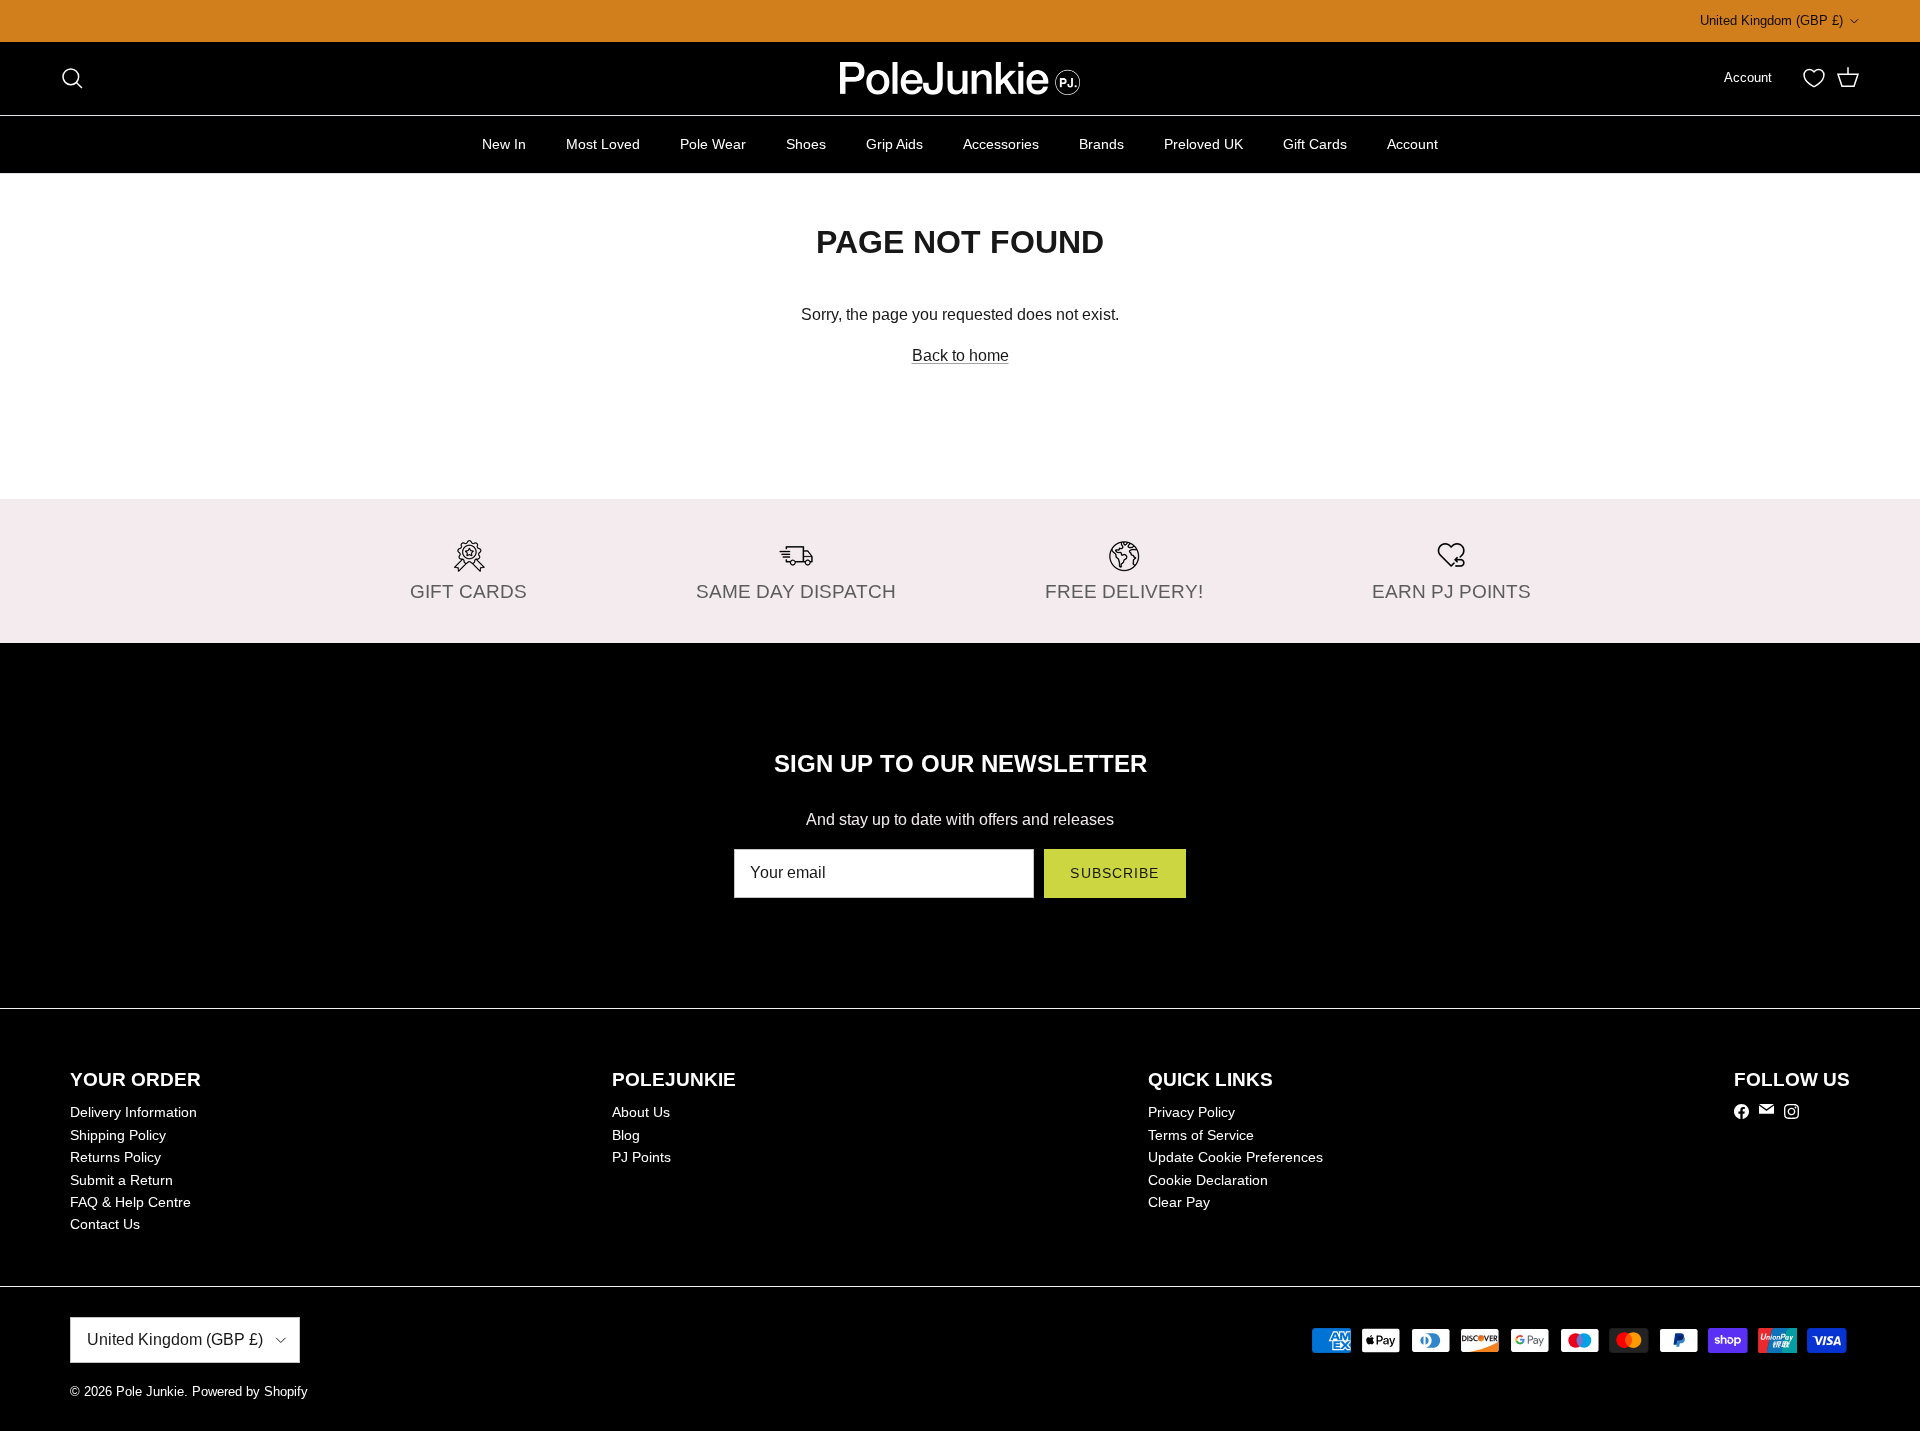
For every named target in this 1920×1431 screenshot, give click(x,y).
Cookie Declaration (1208, 1180)
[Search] (72, 78)
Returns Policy (115, 1157)
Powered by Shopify (250, 1391)
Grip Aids (894, 143)
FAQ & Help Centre (130, 1202)
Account (1412, 143)
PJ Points (641, 1157)
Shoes (806, 143)
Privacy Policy (1191, 1112)
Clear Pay (1179, 1202)
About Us (641, 1112)
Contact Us (105, 1224)
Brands (1101, 143)
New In (504, 143)
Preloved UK (1203, 143)
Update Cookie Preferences (1235, 1157)
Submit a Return (121, 1180)
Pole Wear (713, 143)
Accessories (1001, 143)
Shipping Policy (118, 1135)
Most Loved (603, 143)
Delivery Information (133, 1112)
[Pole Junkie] (960, 78)
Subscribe (1114, 873)
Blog (626, 1135)
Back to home (960, 355)
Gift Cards (1315, 143)
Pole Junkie (150, 1391)
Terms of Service (1201, 1135)
